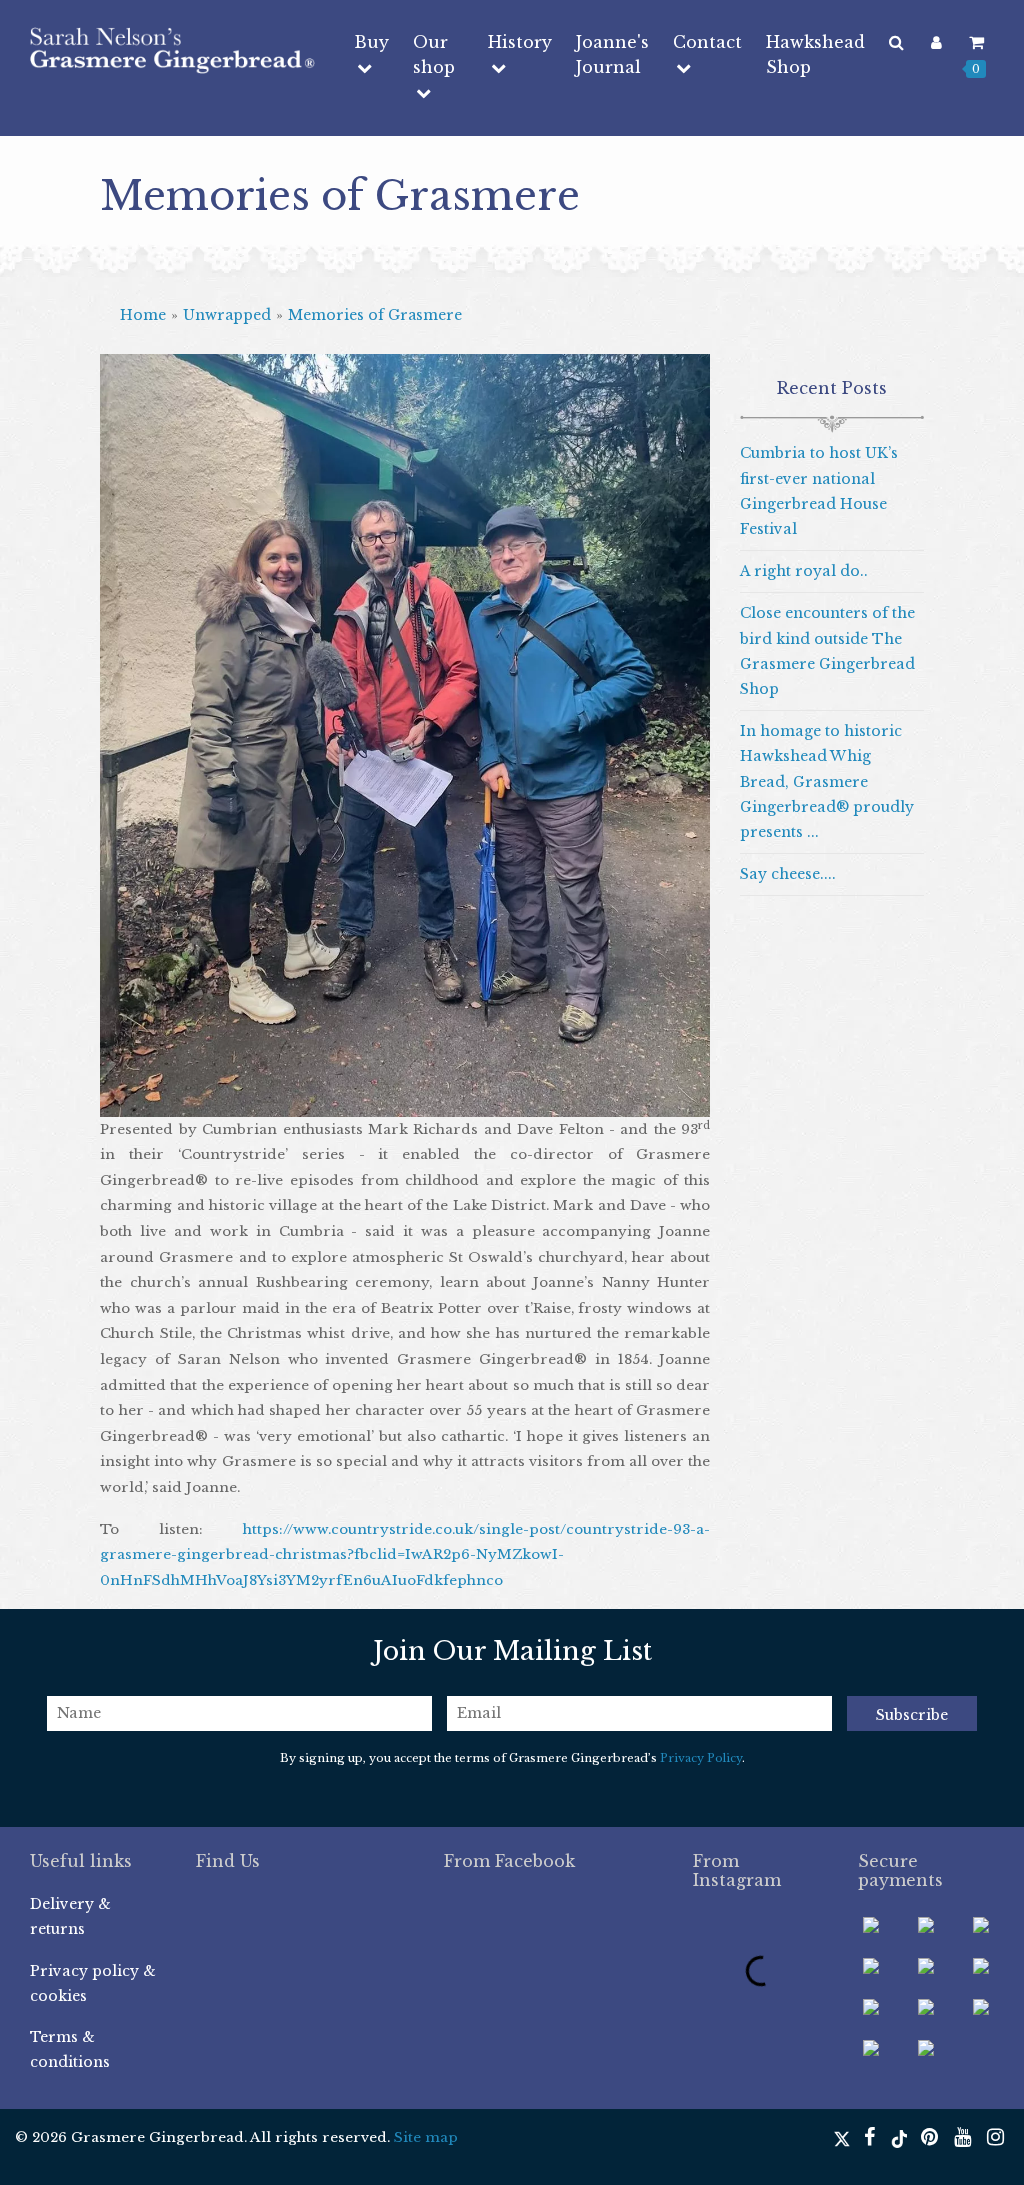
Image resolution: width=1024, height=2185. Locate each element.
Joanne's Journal (612, 54)
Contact (707, 42)
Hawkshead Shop (815, 54)
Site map (426, 2137)
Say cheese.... (788, 874)
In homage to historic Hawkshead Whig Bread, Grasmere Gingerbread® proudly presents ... (827, 781)
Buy (371, 42)
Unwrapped (227, 315)
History (520, 42)
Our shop (434, 54)
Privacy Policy (701, 1758)
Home (143, 315)
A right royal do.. (804, 571)
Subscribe (912, 1715)
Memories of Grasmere (375, 315)
